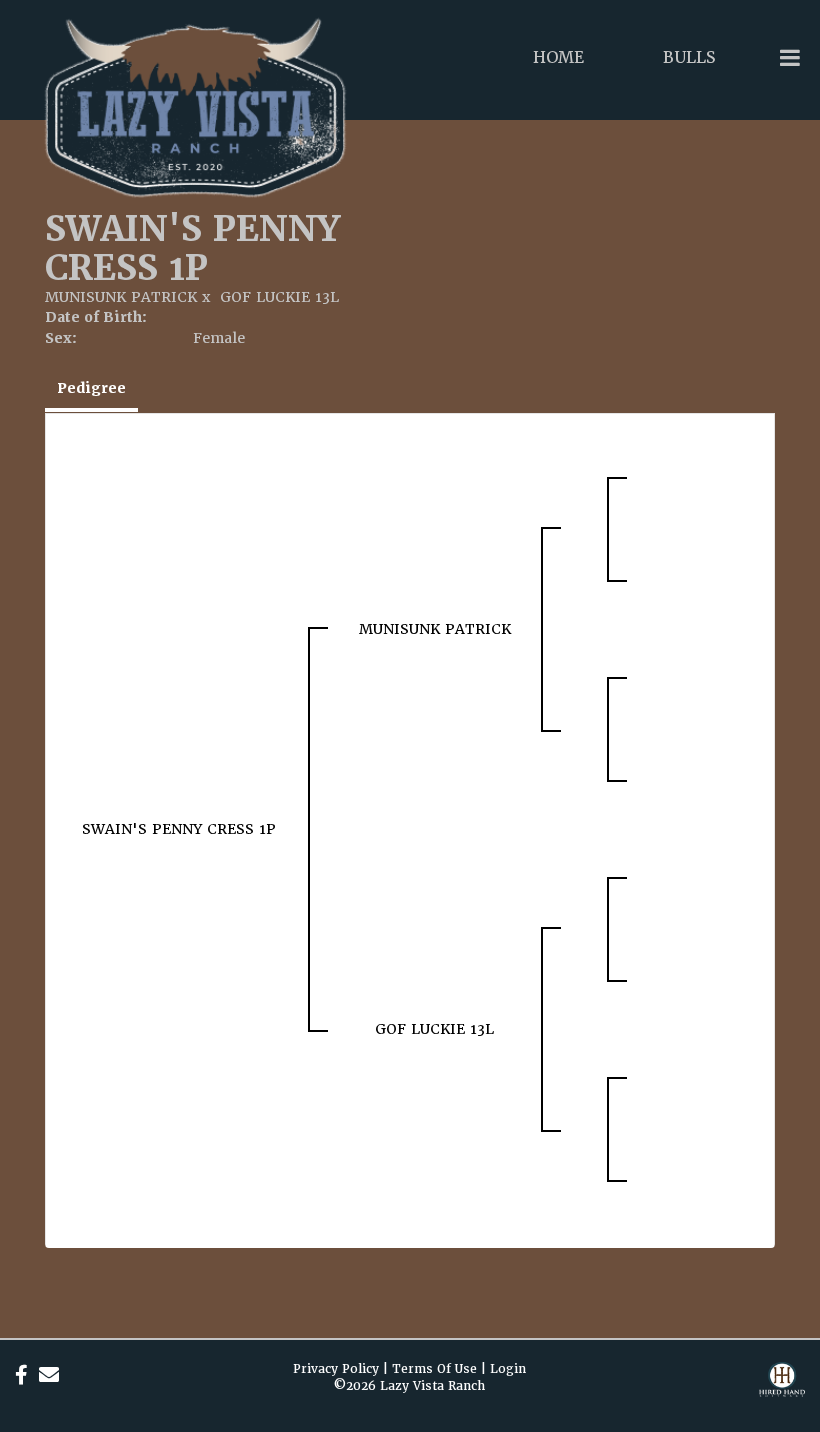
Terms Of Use (434, 1369)
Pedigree (91, 388)
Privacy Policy (336, 1369)
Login (508, 1369)
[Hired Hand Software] (782, 1392)
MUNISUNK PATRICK (123, 297)
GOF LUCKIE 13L (279, 297)
